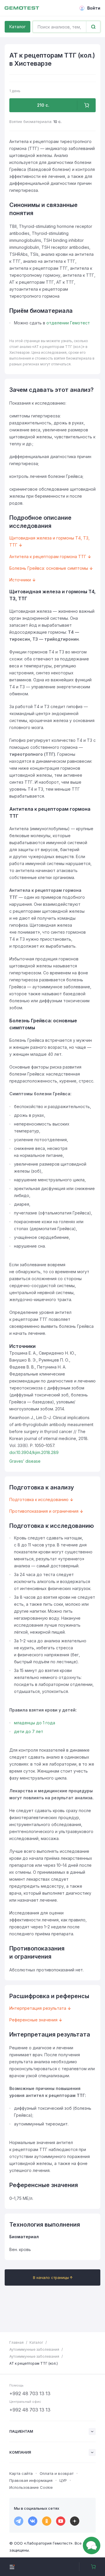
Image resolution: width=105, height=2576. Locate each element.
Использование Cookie (31, 2487)
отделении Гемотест (68, 323)
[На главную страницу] (22, 8)
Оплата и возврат (57, 2473)
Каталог (17, 27)
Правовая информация (31, 2480)
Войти (94, 8)
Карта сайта (21, 2473)
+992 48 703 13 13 (30, 2393)
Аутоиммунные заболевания (34, 2349)
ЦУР (63, 2480)
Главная (16, 2342)
